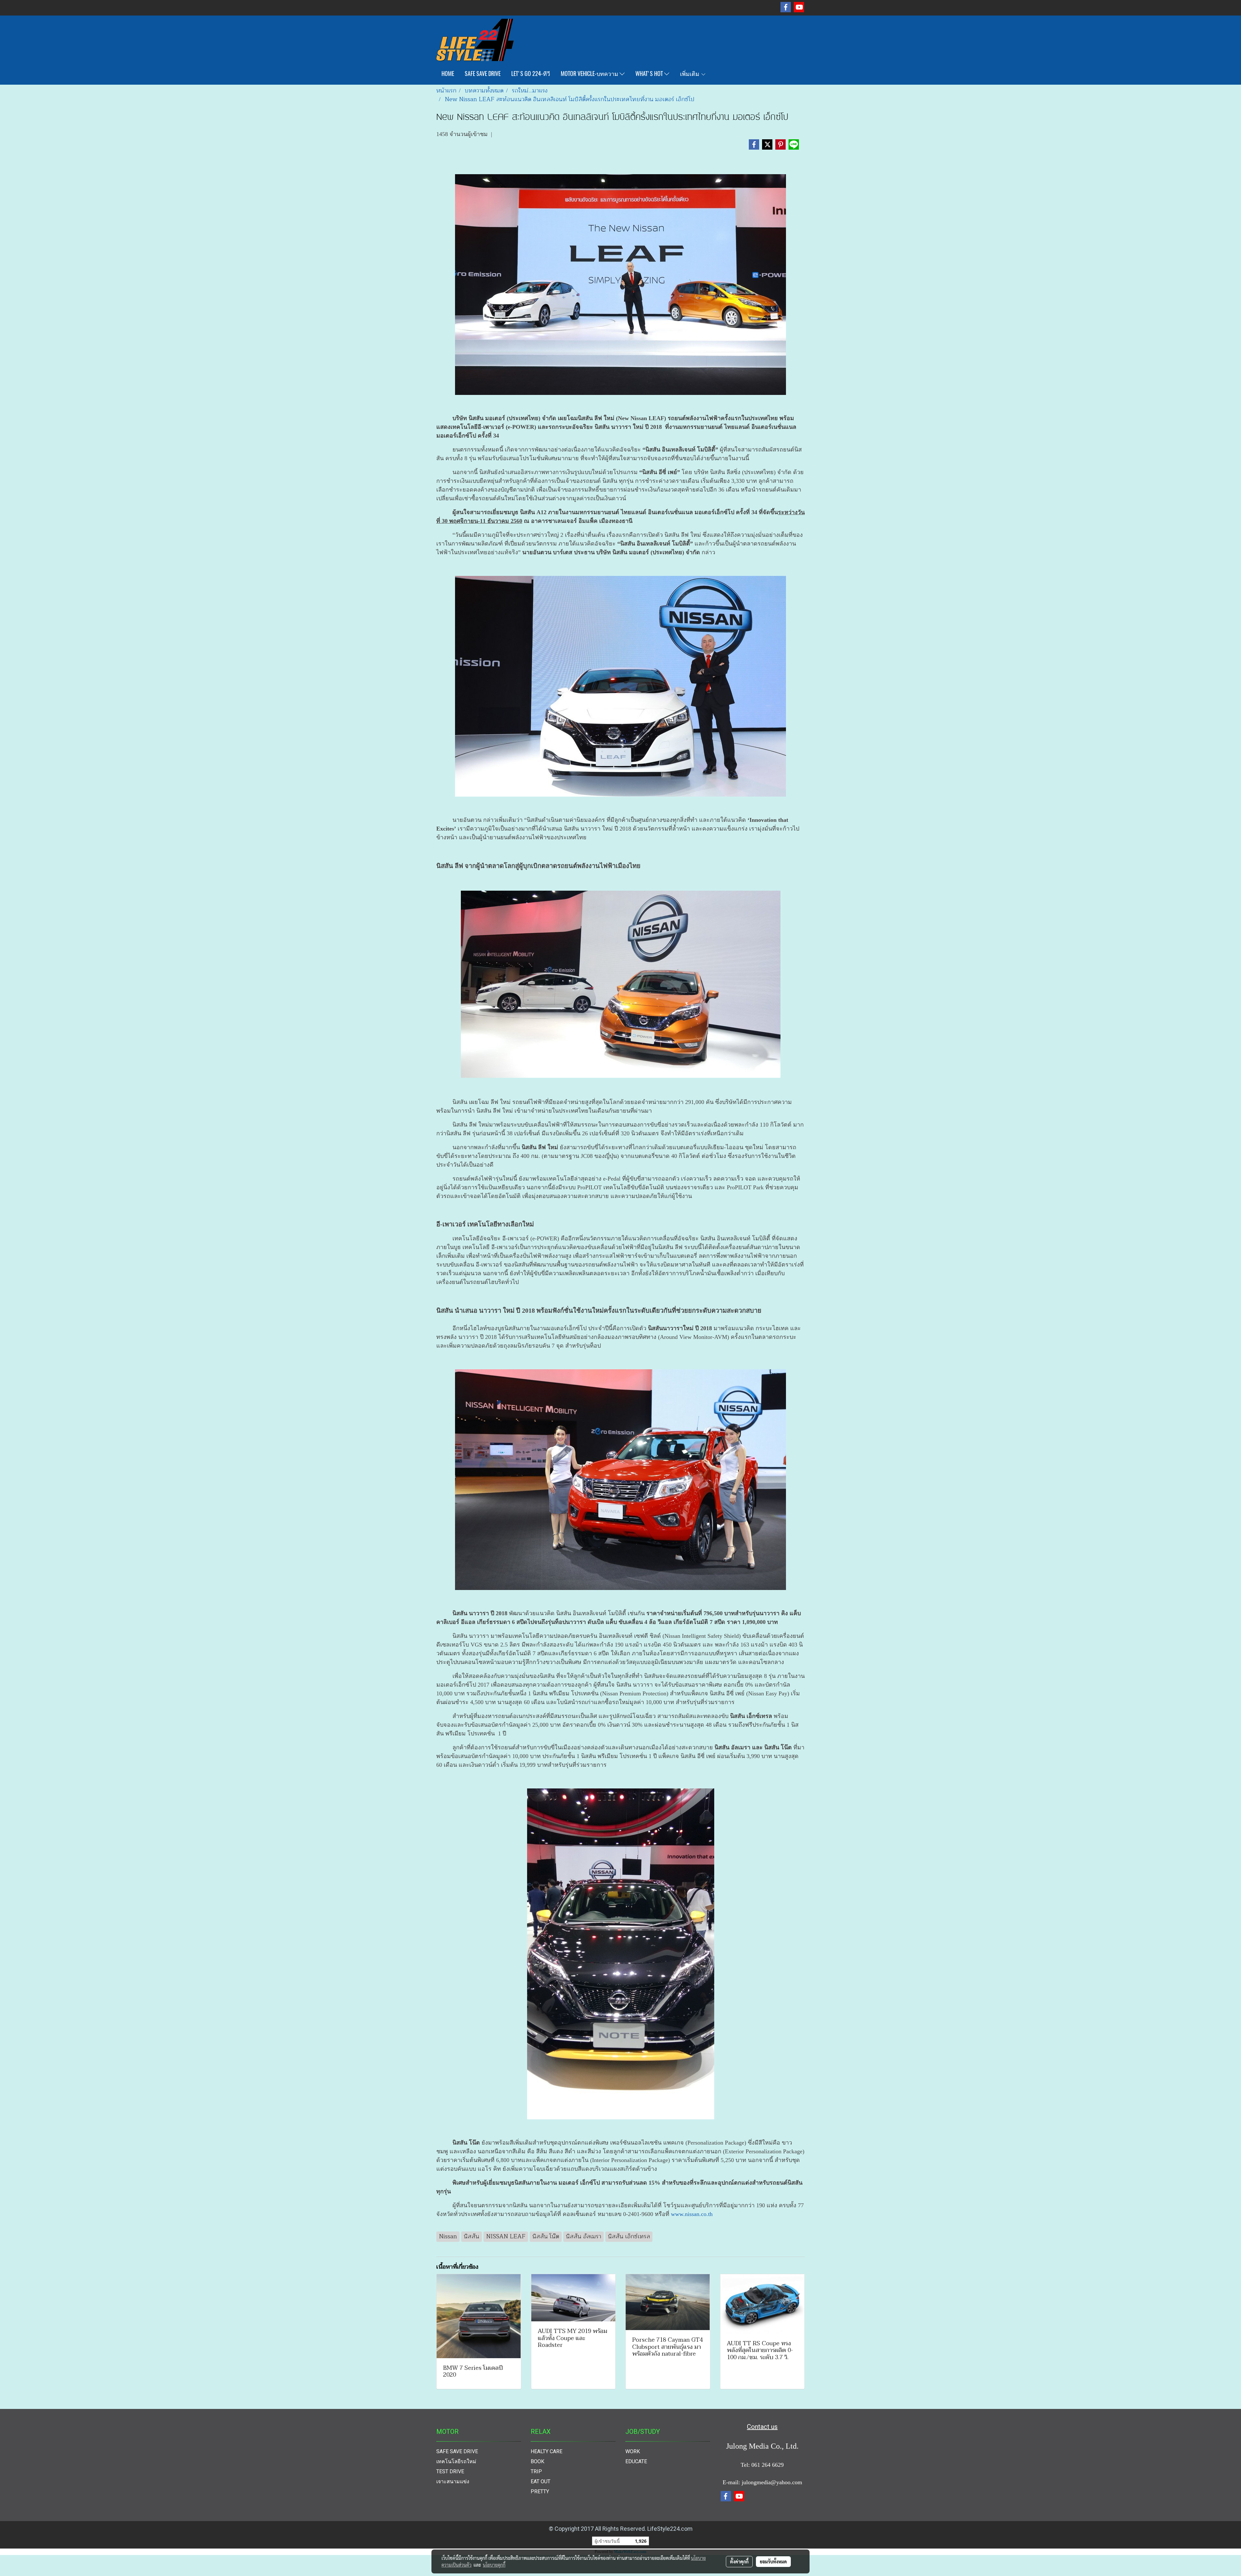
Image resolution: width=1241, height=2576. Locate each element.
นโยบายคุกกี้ (494, 2565)
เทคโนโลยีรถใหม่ (456, 2461)
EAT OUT (541, 2481)
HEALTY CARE (546, 2451)
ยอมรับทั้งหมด (773, 2561)
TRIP (536, 2471)
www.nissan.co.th (692, 2214)
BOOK (537, 2461)
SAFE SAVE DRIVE (483, 74)
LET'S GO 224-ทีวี (531, 74)
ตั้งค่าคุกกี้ (739, 2561)
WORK (633, 2451)
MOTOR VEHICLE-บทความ (590, 74)
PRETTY (540, 2491)
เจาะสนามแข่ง (453, 2481)
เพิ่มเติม (690, 74)
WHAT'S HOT (650, 74)
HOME (448, 74)
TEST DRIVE (450, 2471)
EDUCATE (636, 2461)
